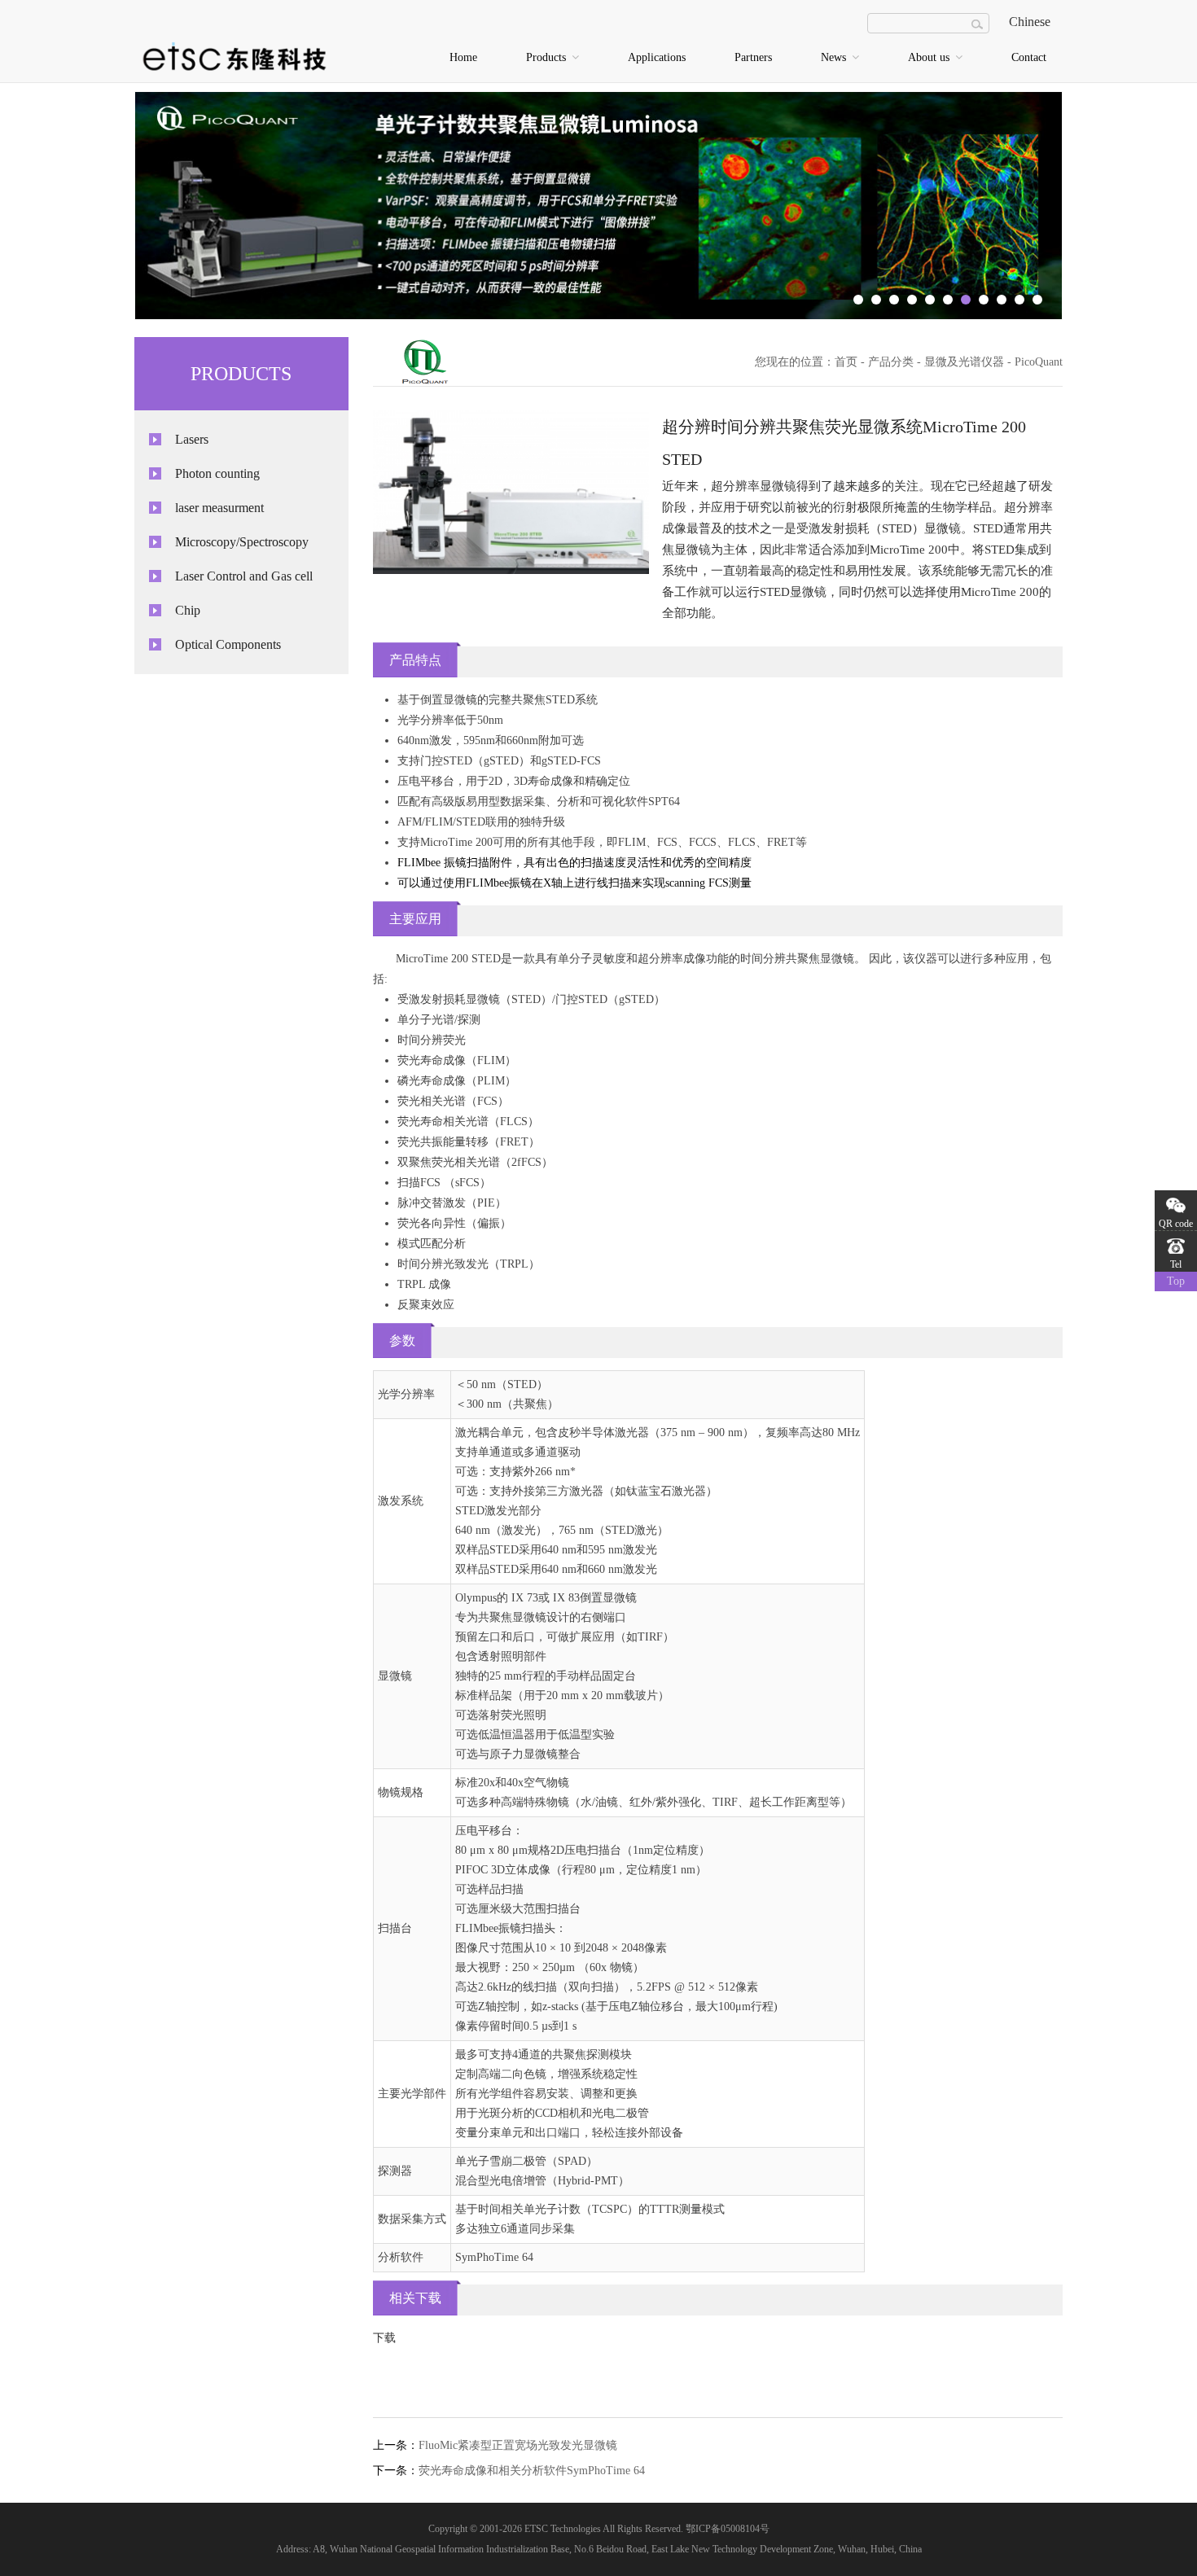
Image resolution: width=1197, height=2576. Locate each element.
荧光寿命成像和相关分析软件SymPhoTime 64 (532, 2471)
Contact (1029, 57)
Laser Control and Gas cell (244, 576)
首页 (846, 362)
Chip (188, 610)
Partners (753, 57)
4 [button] (912, 300)
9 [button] (1002, 300)
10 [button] (1019, 300)
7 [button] (966, 300)
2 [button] (876, 300)
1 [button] (858, 300)
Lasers (192, 439)
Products (548, 57)
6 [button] (948, 300)
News (835, 57)
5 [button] (930, 300)
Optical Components (228, 644)
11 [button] (1037, 300)
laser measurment (219, 508)
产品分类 (891, 362)
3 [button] (894, 300)
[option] (598, 206)
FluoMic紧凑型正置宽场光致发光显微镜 (518, 2445)
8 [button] (984, 300)
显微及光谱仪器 (964, 362)
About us (930, 57)
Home (463, 57)
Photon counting (217, 473)
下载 (384, 2338)
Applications (657, 57)
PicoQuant (1039, 362)
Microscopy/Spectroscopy (242, 542)
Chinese (1030, 22)
